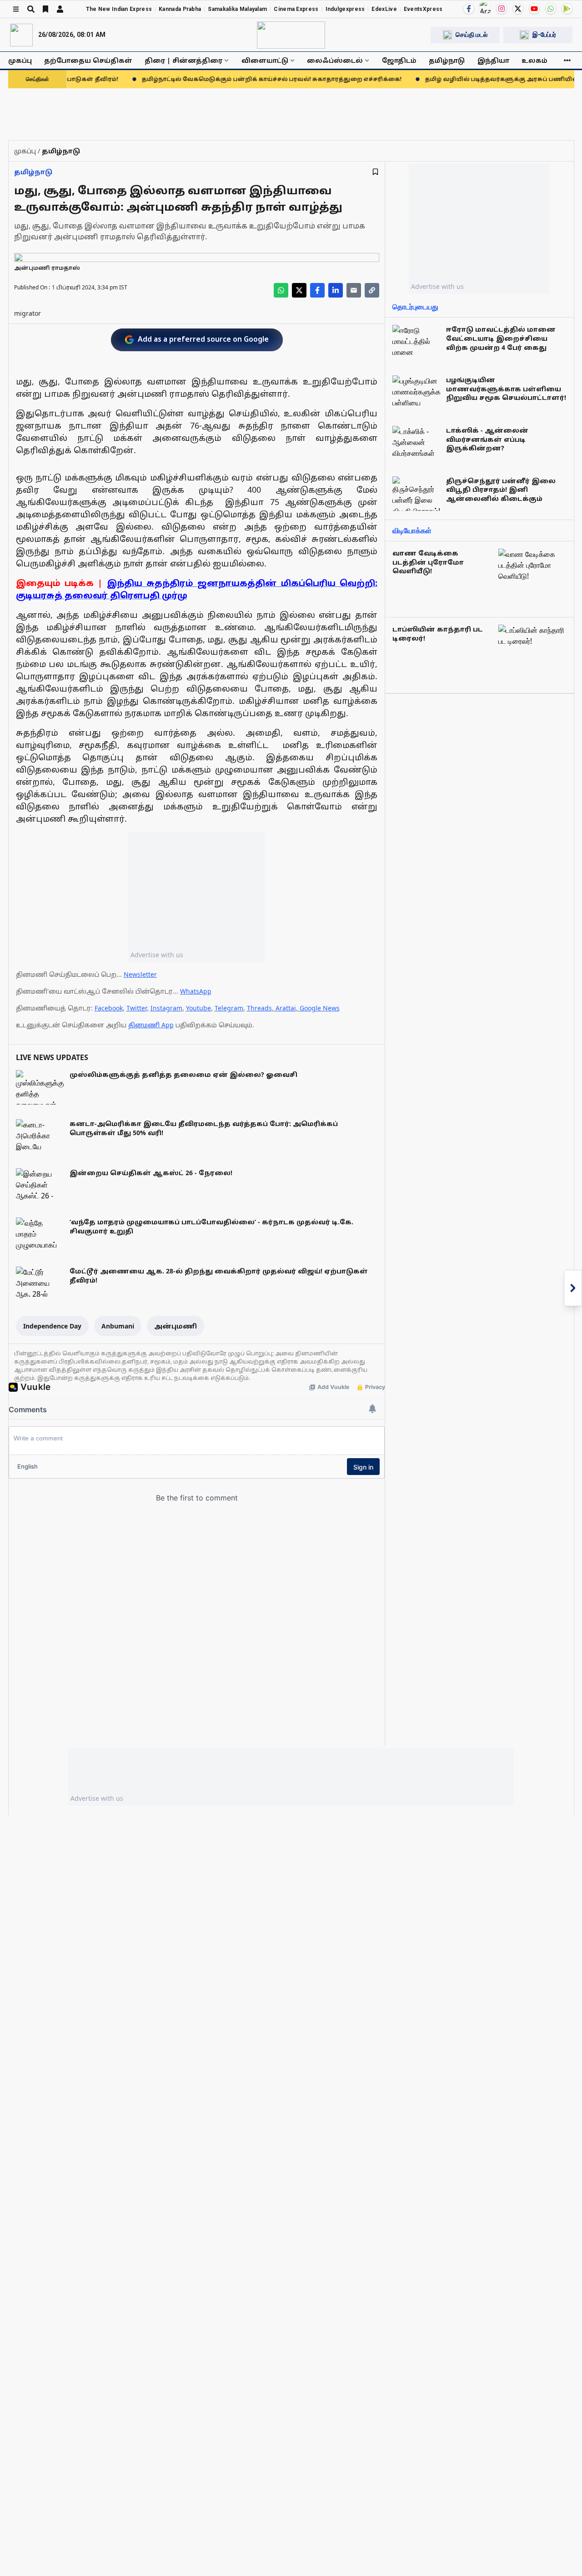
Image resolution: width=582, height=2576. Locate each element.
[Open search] (31, 9)
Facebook (109, 1008)
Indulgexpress (345, 9)
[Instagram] (502, 9)
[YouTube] (534, 9)
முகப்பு (20, 60)
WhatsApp (196, 991)
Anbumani (118, 1326)
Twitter (137, 1008)
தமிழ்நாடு (447, 60)
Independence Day (52, 1326)
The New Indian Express (119, 9)
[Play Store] (567, 9)
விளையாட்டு (265, 60)
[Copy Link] (372, 290)
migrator (28, 313)
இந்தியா (493, 60)
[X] (518, 9)
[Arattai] (485, 8)
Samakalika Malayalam (237, 9)
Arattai (286, 1008)
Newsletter (140, 974)
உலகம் (534, 60)
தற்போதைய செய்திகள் (88, 60)
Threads (259, 1008)
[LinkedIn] (336, 290)
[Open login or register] (60, 9)
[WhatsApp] (551, 9)
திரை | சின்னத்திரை (183, 60)
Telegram (229, 1008)
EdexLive (384, 9)
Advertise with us (157, 955)
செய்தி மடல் (472, 35)
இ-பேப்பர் (544, 35)
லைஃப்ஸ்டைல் (335, 60)
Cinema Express (296, 9)
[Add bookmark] (375, 172)
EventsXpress (423, 9)
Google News (320, 1008)
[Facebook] (469, 9)
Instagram (166, 1008)
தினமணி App (151, 1025)
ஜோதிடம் (399, 60)
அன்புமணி (176, 1326)
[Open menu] (16, 9)
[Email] (354, 290)
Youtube (198, 1008)
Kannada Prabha (180, 9)
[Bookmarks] (45, 9)
